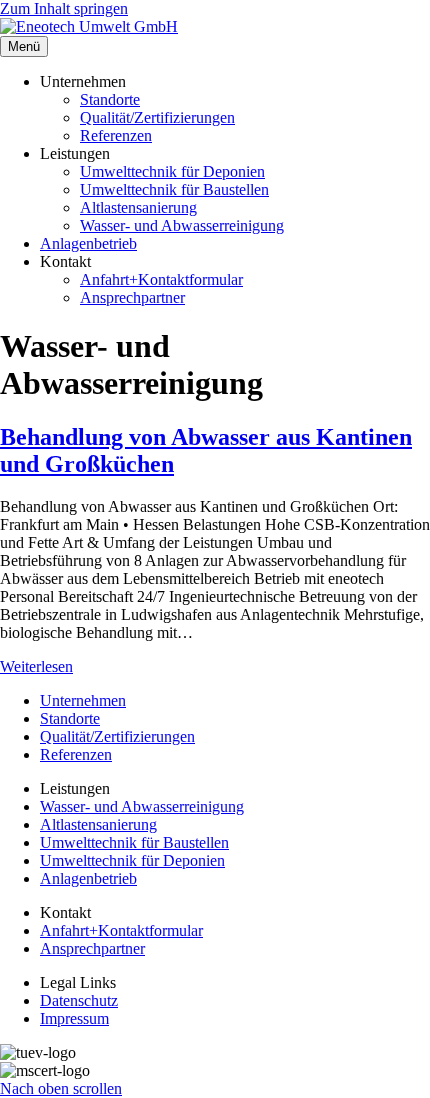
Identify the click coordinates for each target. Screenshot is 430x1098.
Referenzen (116, 135)
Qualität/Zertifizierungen (157, 117)
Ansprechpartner (132, 297)
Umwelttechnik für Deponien (172, 171)
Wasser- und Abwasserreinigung (182, 225)
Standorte (110, 99)
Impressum (74, 1018)
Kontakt (65, 912)
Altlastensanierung (138, 207)
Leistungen (75, 788)
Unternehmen (83, 700)
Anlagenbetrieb (88, 243)
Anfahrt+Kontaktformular (161, 279)
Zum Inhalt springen (64, 8)
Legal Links (78, 982)
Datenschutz (79, 1000)
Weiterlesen (36, 666)
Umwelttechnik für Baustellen (174, 189)
